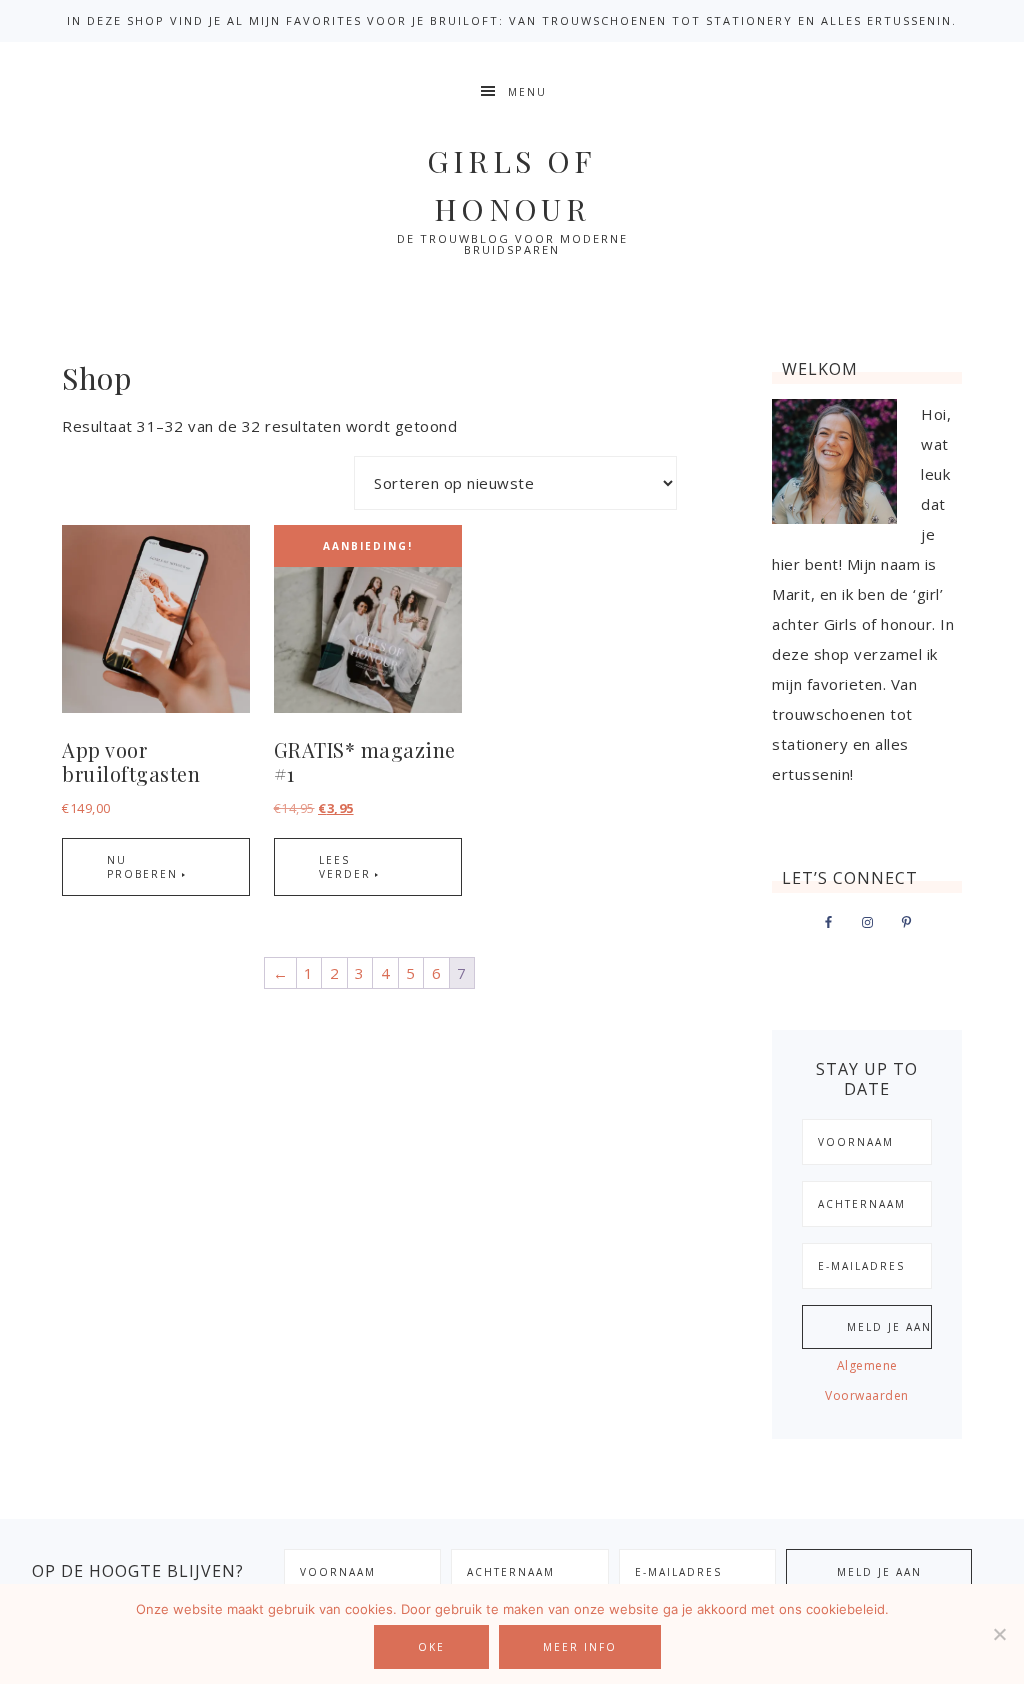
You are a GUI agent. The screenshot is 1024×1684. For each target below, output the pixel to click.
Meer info (580, 1647)
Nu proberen (142, 867)
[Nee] (999, 1634)
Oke (431, 1647)
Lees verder (345, 867)
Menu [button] (527, 92)
